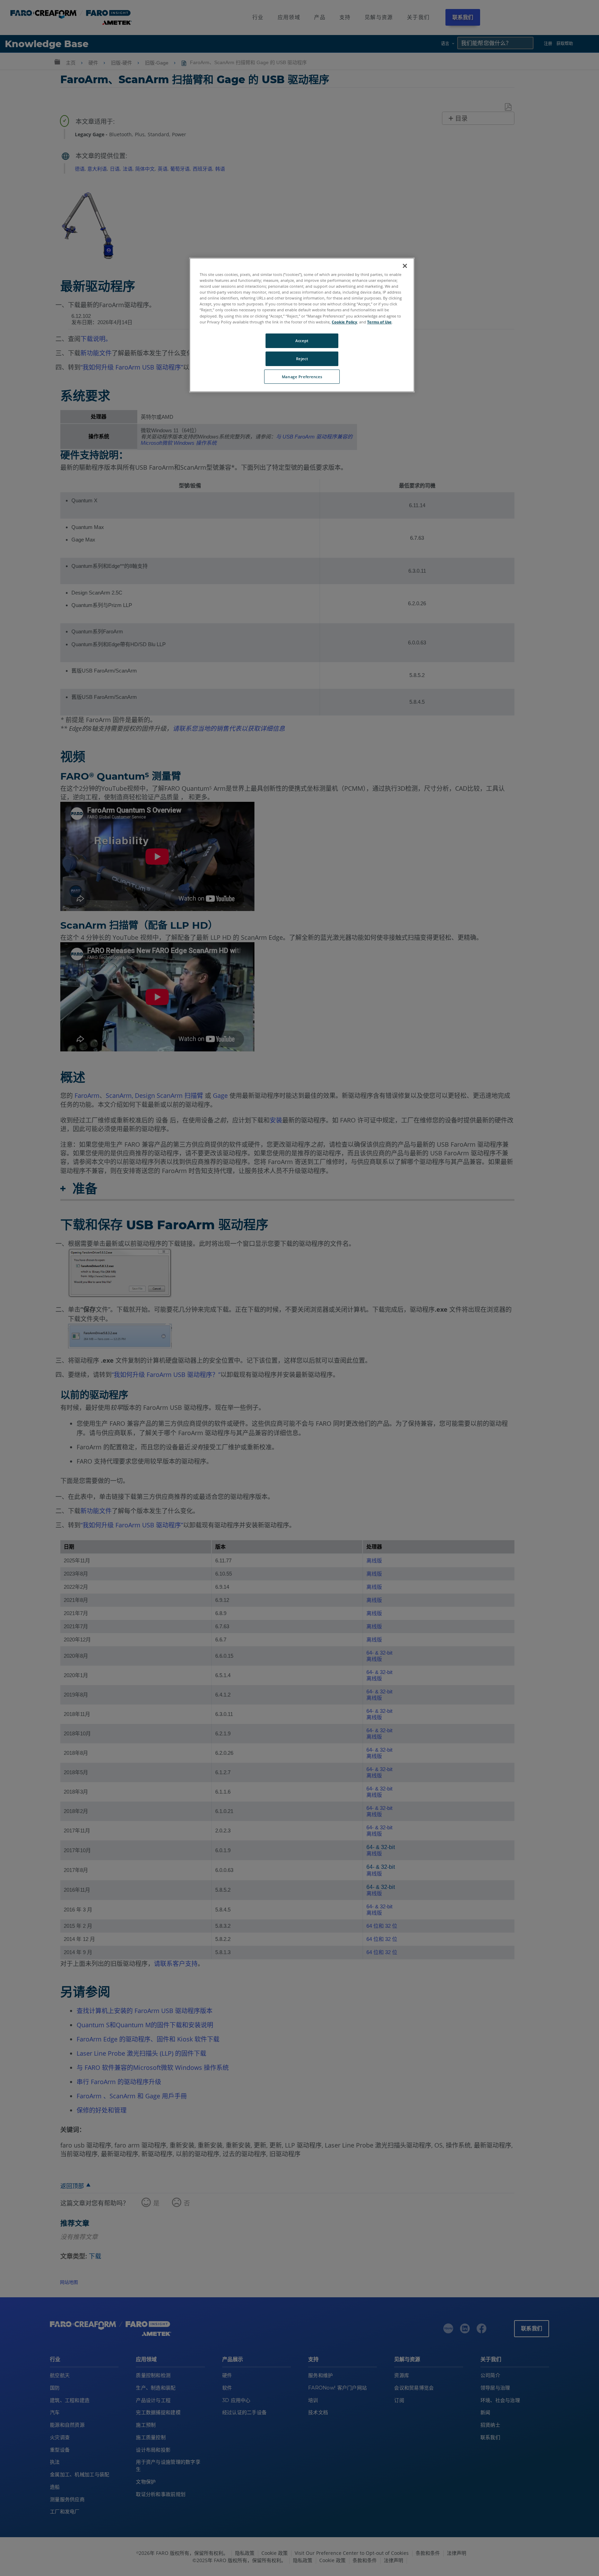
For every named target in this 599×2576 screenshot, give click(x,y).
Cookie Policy (344, 322)
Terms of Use (379, 322)
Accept (302, 341)
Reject (302, 359)
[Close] (405, 266)
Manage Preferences (302, 377)
